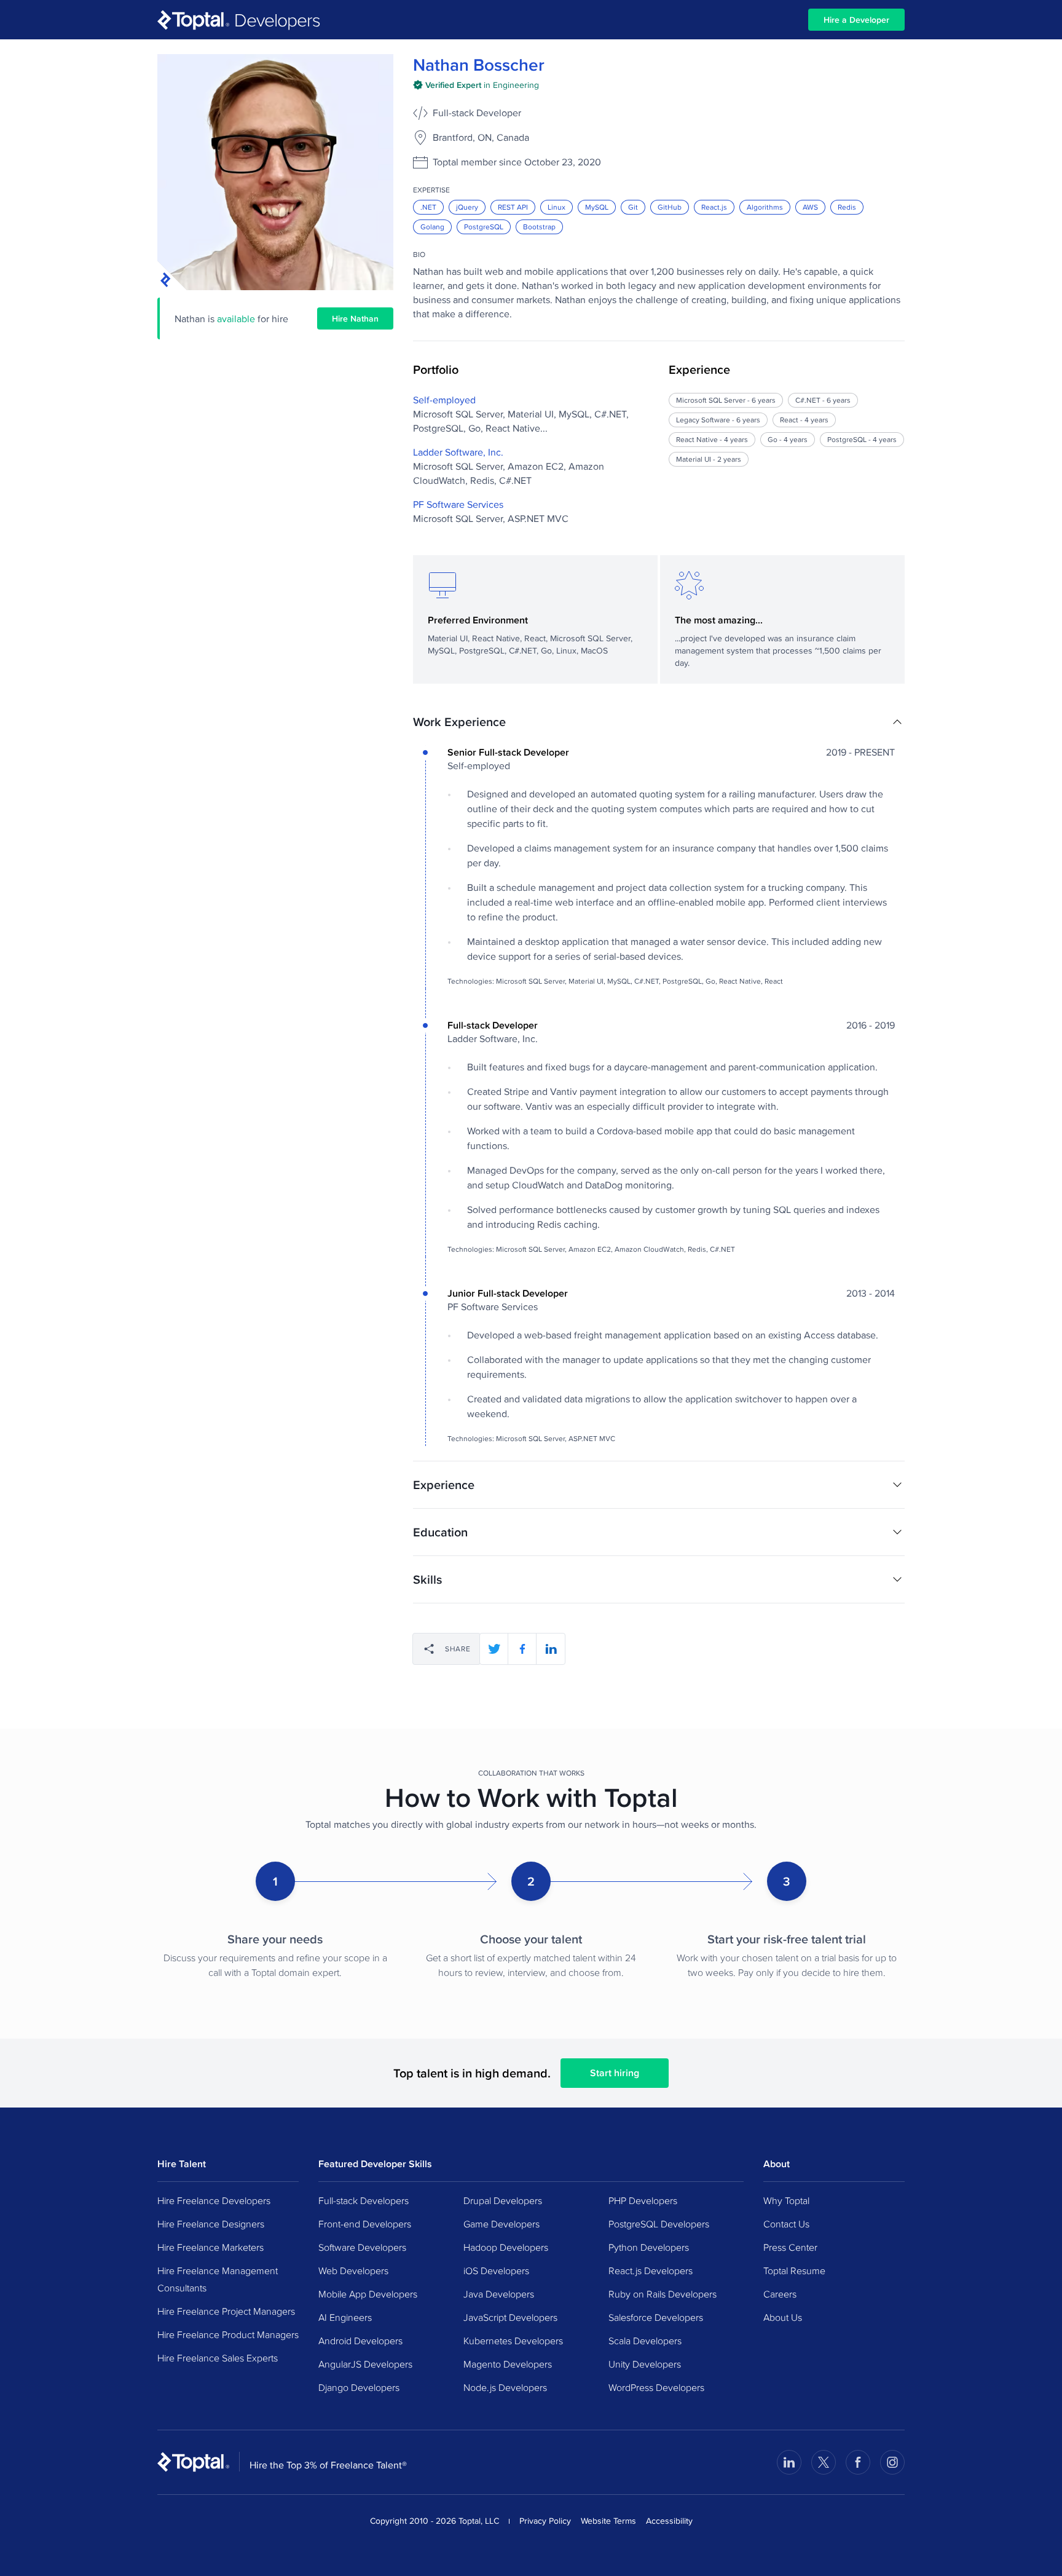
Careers (780, 2294)
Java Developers (499, 2294)
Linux (557, 207)
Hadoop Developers (506, 2247)
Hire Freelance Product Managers (228, 2334)
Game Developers (502, 2224)
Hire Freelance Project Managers (226, 2311)
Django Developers (359, 2387)
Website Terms (608, 2521)
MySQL (597, 207)
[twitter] (494, 1649)
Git (633, 207)
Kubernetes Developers (513, 2341)
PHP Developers (643, 2200)
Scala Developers (645, 2341)
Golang (432, 227)
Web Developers (353, 2270)
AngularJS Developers (365, 2364)
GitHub (670, 207)
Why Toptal (786, 2200)
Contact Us (786, 2224)
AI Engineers (345, 2317)
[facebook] (522, 1649)
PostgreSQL (484, 227)
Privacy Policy (545, 2521)
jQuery (467, 207)
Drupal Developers (503, 2200)
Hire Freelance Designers (211, 2224)
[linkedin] (551, 1649)
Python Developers (649, 2247)
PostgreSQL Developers (659, 2224)
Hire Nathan (355, 318)
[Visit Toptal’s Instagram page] (892, 2462)
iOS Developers (496, 2270)
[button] (659, 722)
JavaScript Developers (510, 2317)
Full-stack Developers (364, 2200)
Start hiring (615, 2073)
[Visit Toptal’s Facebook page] (858, 2462)
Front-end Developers (365, 2224)
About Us (783, 2317)
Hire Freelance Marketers (210, 2247)
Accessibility (669, 2521)
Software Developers (362, 2247)
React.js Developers (651, 2270)
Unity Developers (645, 2364)
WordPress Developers (656, 2387)
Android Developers (360, 2341)
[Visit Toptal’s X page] (824, 2462)
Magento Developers (508, 2364)
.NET (428, 207)
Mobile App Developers (368, 2294)
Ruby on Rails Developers (663, 2294)
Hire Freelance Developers (214, 2200)
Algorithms (765, 207)
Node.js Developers (505, 2387)
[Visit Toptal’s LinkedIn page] (789, 2462)
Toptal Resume (794, 2270)
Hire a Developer (856, 20)
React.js (714, 207)
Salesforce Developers (656, 2317)
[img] (476, 85)
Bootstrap (539, 227)
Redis (847, 207)
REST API (513, 207)
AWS (810, 207)
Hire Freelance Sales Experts (218, 2358)
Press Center (790, 2247)
